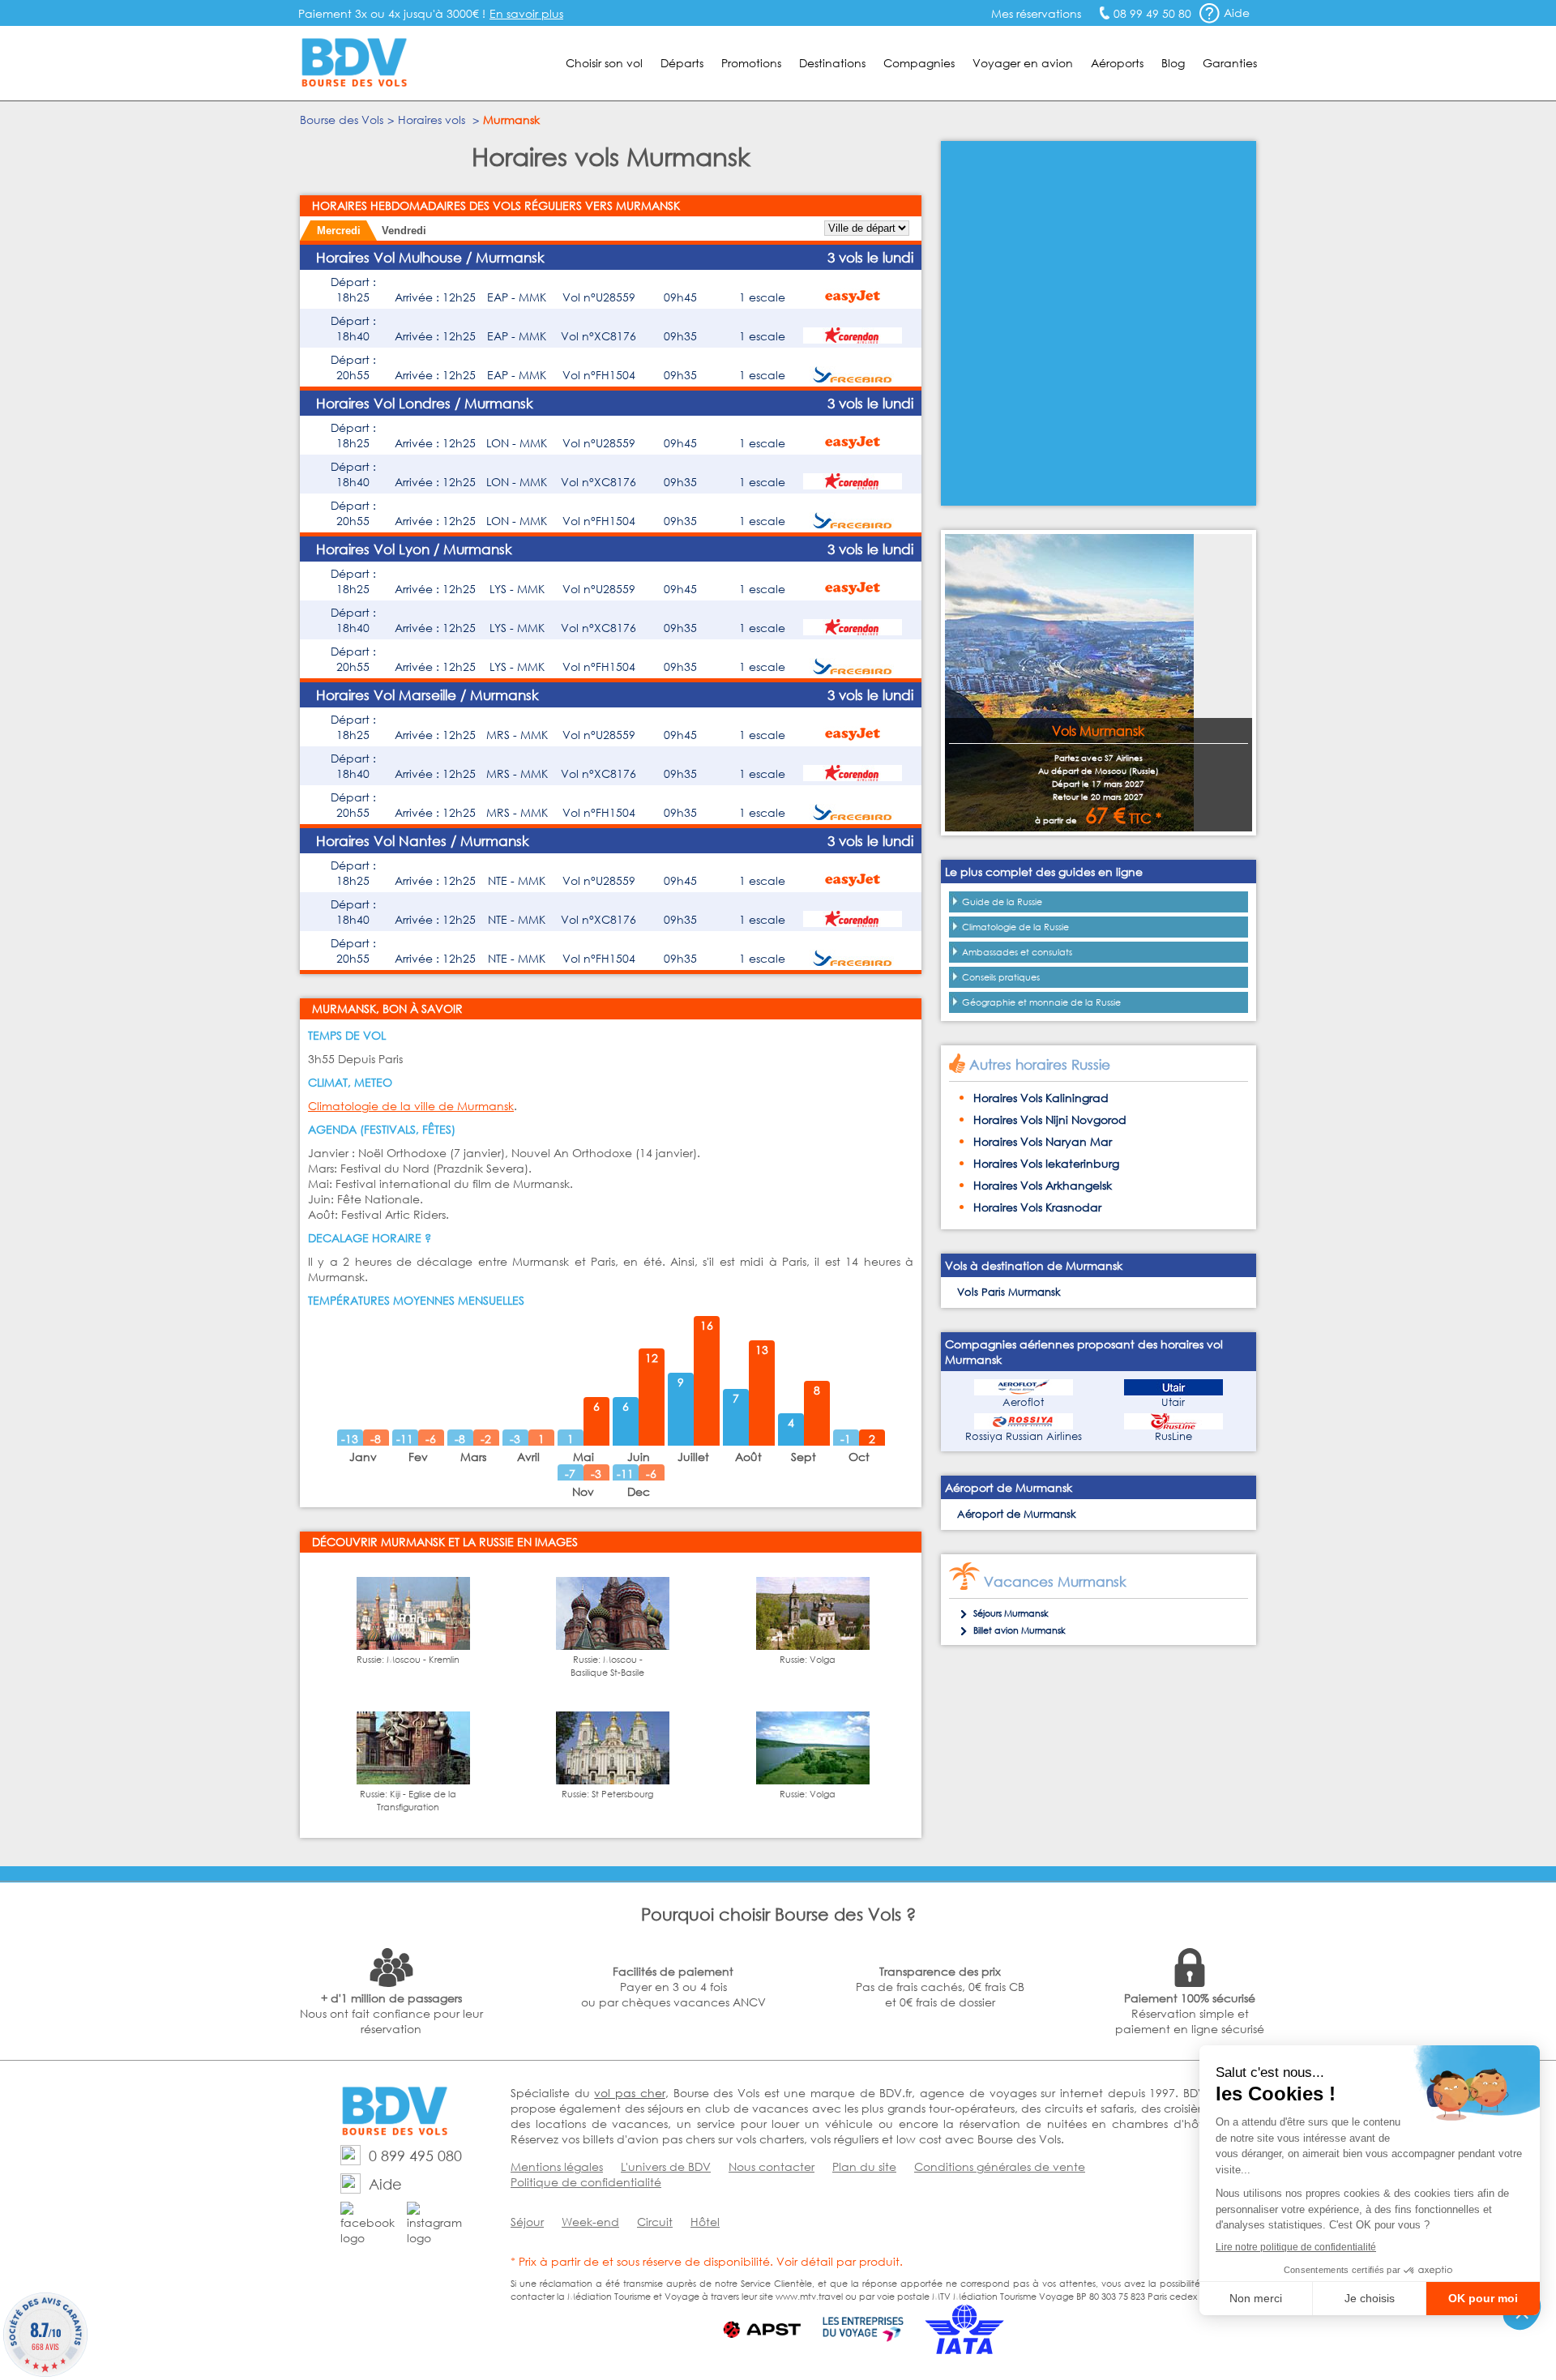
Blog (1173, 63)
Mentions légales (557, 2166)
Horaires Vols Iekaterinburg (1046, 1163)
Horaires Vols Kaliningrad (1041, 1098)
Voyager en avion (1023, 63)
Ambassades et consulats (1017, 952)
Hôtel (705, 2222)
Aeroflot (1023, 1402)
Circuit (655, 2222)
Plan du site (864, 2166)
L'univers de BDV (666, 2166)
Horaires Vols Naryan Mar (1043, 1141)
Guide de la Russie (1002, 902)
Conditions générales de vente (1000, 2166)
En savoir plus (526, 13)
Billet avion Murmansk (1020, 1630)
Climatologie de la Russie (1015, 927)
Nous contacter (772, 2166)
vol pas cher (629, 2093)
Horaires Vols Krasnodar (1037, 1207)
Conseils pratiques (1001, 977)
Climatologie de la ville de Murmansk (411, 1106)
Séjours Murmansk (1011, 1613)
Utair (1173, 1402)
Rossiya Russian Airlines (1024, 1436)
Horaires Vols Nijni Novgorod (1050, 1119)
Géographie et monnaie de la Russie (1041, 1002)
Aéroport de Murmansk (1017, 1514)
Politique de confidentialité (586, 2182)
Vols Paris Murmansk (1009, 1292)
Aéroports (1117, 63)
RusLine (1173, 1436)
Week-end (590, 2222)
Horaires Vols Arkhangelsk (1043, 1185)
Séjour (527, 2222)
